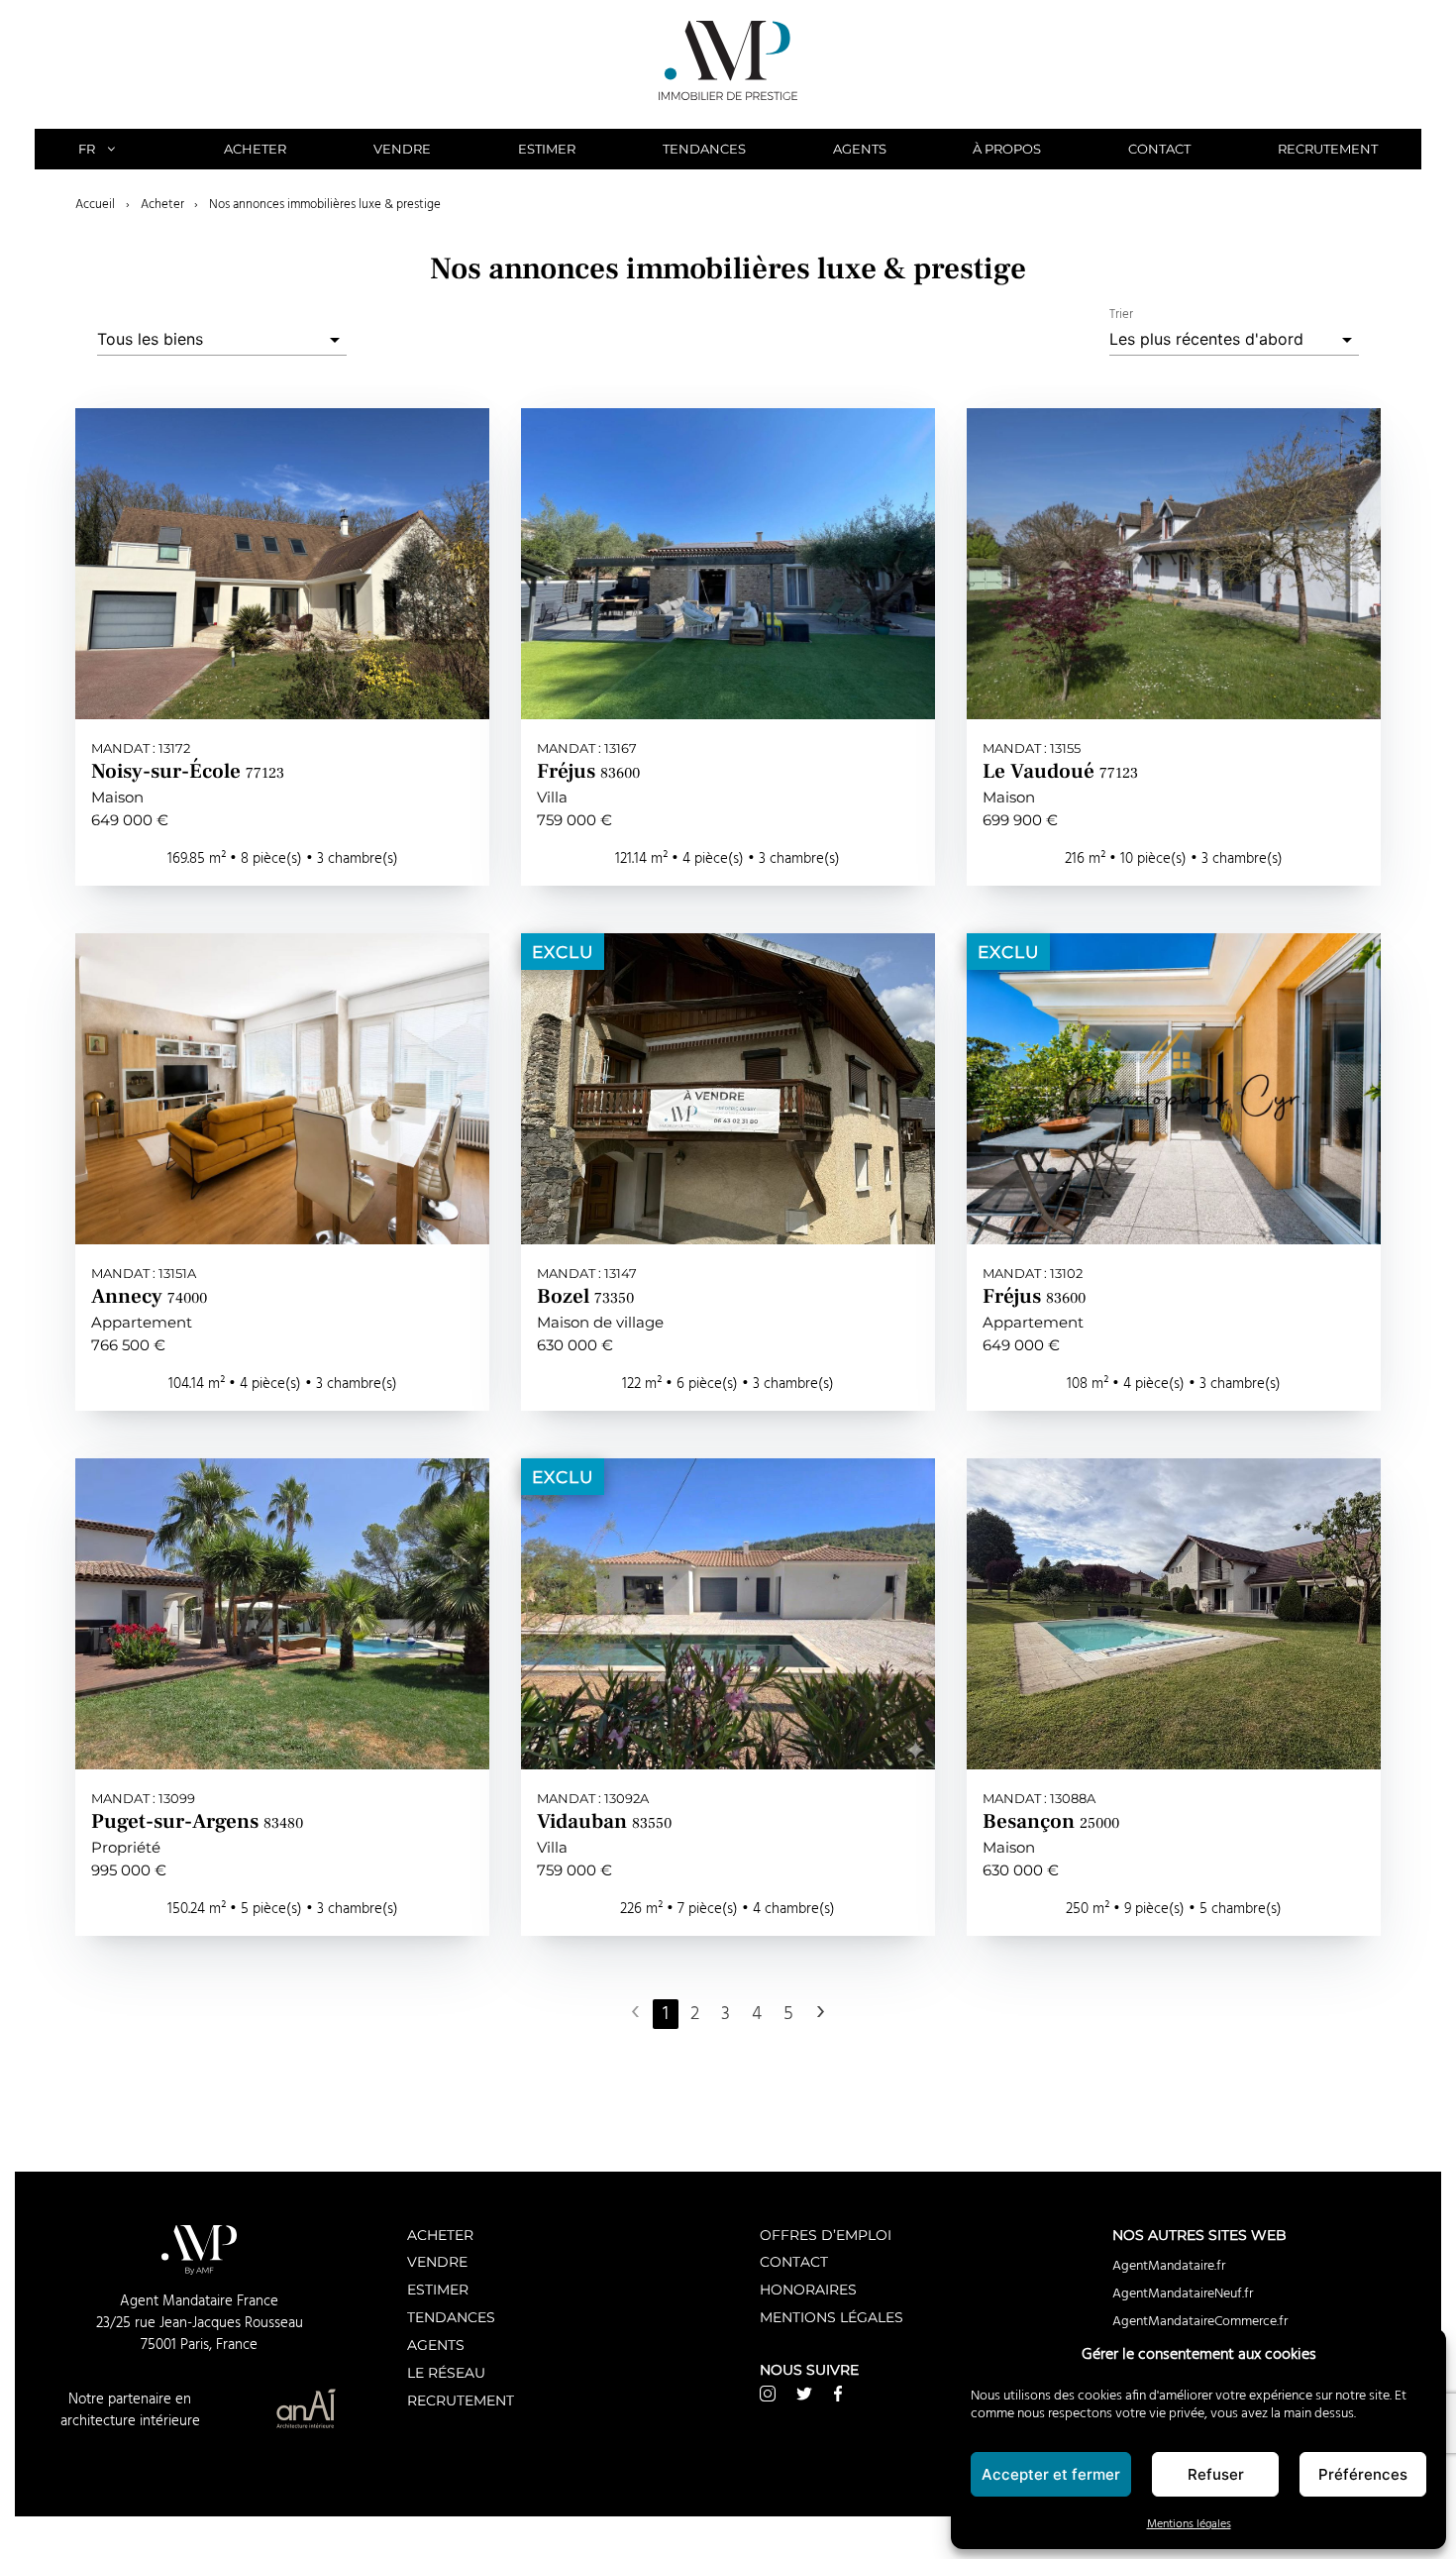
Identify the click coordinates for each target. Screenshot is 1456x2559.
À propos (1007, 149)
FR (87, 149)
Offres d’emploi (826, 2235)
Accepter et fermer (1051, 2474)
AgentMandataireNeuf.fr (1183, 2293)
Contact (1159, 149)
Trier (1121, 315)
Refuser (1216, 2474)
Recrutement (1328, 149)
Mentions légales (1189, 2524)
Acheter (255, 149)
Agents (860, 149)
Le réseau (446, 2372)
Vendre (402, 149)
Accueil (95, 205)
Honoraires (808, 2289)
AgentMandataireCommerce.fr (1200, 2321)
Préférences (1363, 2474)
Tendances (704, 149)
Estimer (547, 149)
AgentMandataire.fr (1169, 2266)
